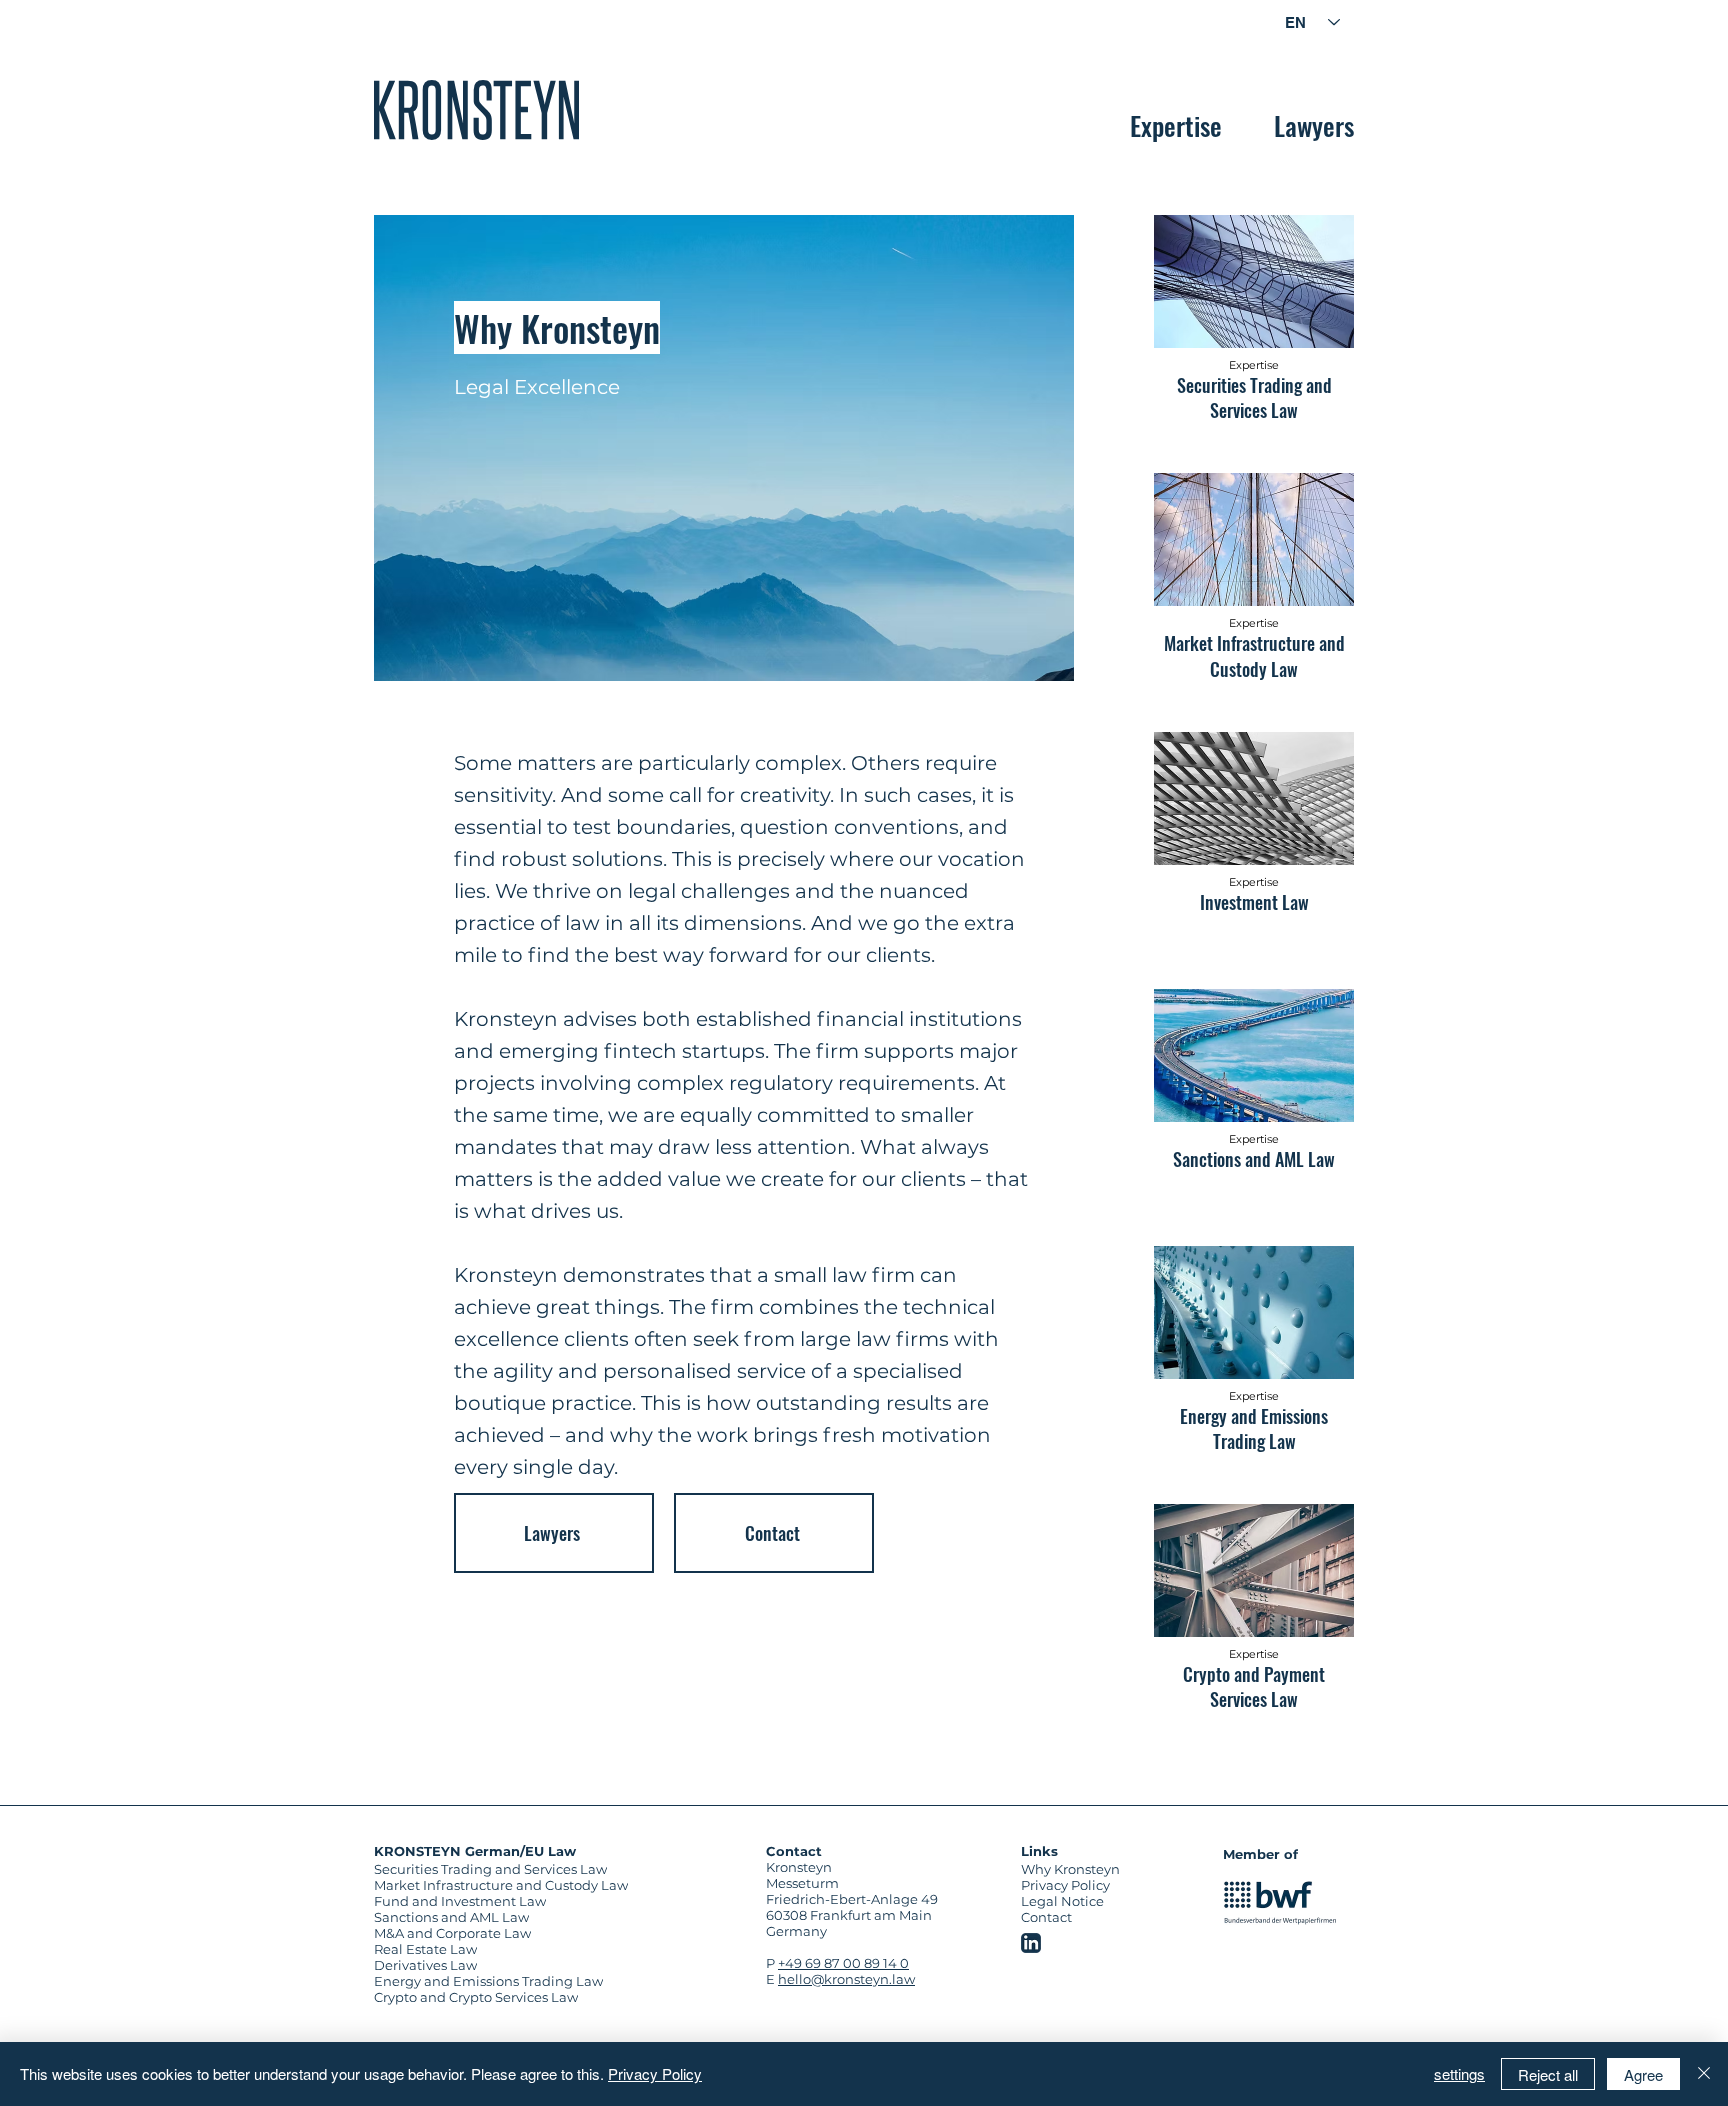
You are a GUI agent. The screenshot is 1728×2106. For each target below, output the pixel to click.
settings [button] (1459, 2073)
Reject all (1548, 2074)
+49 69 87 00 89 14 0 (843, 1963)
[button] (996, 13)
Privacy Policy (655, 2073)
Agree (1643, 2074)
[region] (476, 110)
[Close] (1704, 2074)
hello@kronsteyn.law (846, 1979)
